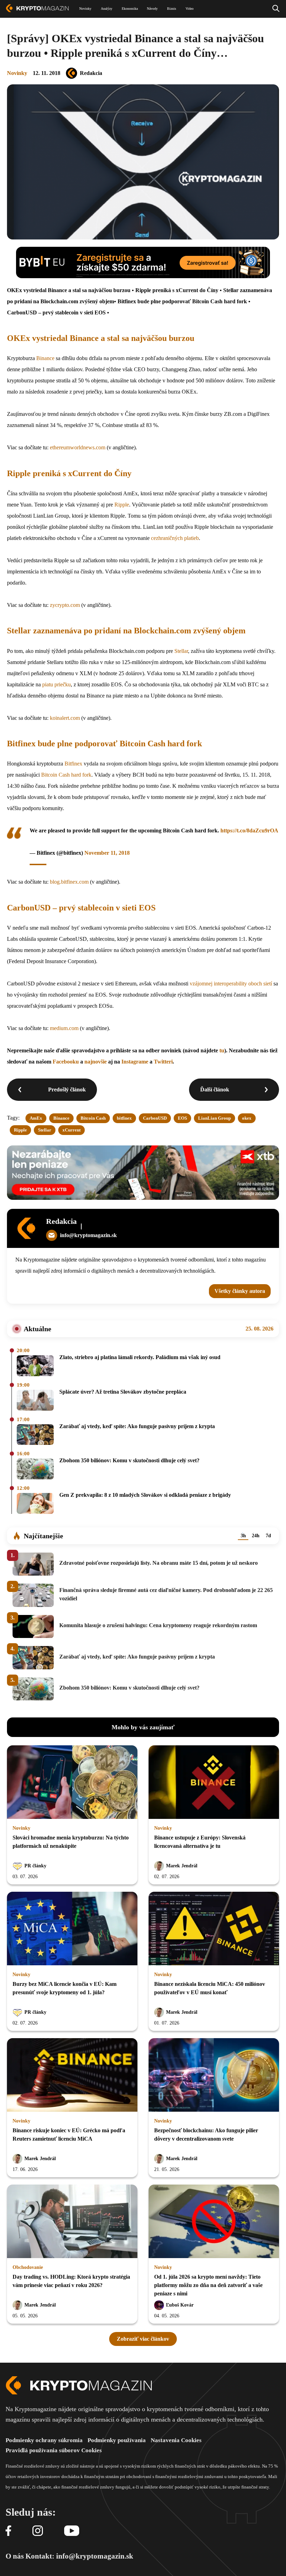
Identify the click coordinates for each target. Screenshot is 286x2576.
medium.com (64, 1028)
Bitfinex (73, 764)
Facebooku (66, 1062)
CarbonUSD (155, 1118)
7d (268, 1536)
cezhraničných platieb (175, 538)
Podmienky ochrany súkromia (44, 2440)
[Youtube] (72, 2531)
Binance (45, 358)
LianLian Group (214, 1118)
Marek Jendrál (182, 1866)
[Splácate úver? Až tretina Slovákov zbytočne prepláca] (35, 1401)
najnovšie (96, 1062)
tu (222, 1050)
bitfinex (124, 1118)
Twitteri (163, 1062)
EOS (182, 1118)
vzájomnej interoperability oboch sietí (231, 984)
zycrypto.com (65, 605)
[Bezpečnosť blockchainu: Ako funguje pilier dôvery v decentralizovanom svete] (214, 2075)
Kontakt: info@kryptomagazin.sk (79, 2556)
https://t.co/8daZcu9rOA (249, 830)
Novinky (17, 73)
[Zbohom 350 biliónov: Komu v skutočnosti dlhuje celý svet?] (35, 1469)
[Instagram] (38, 2531)
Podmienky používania (117, 2440)
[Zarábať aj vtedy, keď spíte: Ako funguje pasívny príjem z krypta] (35, 1435)
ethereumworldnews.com (78, 447)
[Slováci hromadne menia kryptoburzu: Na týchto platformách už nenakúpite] (72, 1783)
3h (243, 1536)
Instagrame (135, 1062)
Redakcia (91, 73)
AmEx (36, 1118)
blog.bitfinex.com (69, 882)
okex (247, 1118)
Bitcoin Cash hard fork (66, 775)
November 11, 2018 (107, 853)
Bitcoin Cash (93, 1118)
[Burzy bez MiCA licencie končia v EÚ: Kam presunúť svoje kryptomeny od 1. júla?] (72, 1929)
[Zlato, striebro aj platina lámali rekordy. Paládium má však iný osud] (35, 1366)
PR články (35, 1866)
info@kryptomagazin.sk (88, 1235)
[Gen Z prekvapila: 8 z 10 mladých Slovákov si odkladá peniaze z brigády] (35, 1504)
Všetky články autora (240, 1291)
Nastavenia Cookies (176, 2440)
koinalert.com (65, 718)
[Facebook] (8, 2531)
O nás (15, 2556)
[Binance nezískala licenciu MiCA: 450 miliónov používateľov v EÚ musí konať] (214, 1929)
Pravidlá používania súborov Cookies (54, 2450)
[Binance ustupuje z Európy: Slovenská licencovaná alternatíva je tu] (214, 1783)
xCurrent (71, 1130)
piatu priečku (57, 684)
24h (256, 1536)
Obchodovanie (28, 2267)
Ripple (122, 505)
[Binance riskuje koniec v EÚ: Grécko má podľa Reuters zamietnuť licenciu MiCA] (72, 2075)
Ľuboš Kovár (180, 2305)
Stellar (181, 651)
